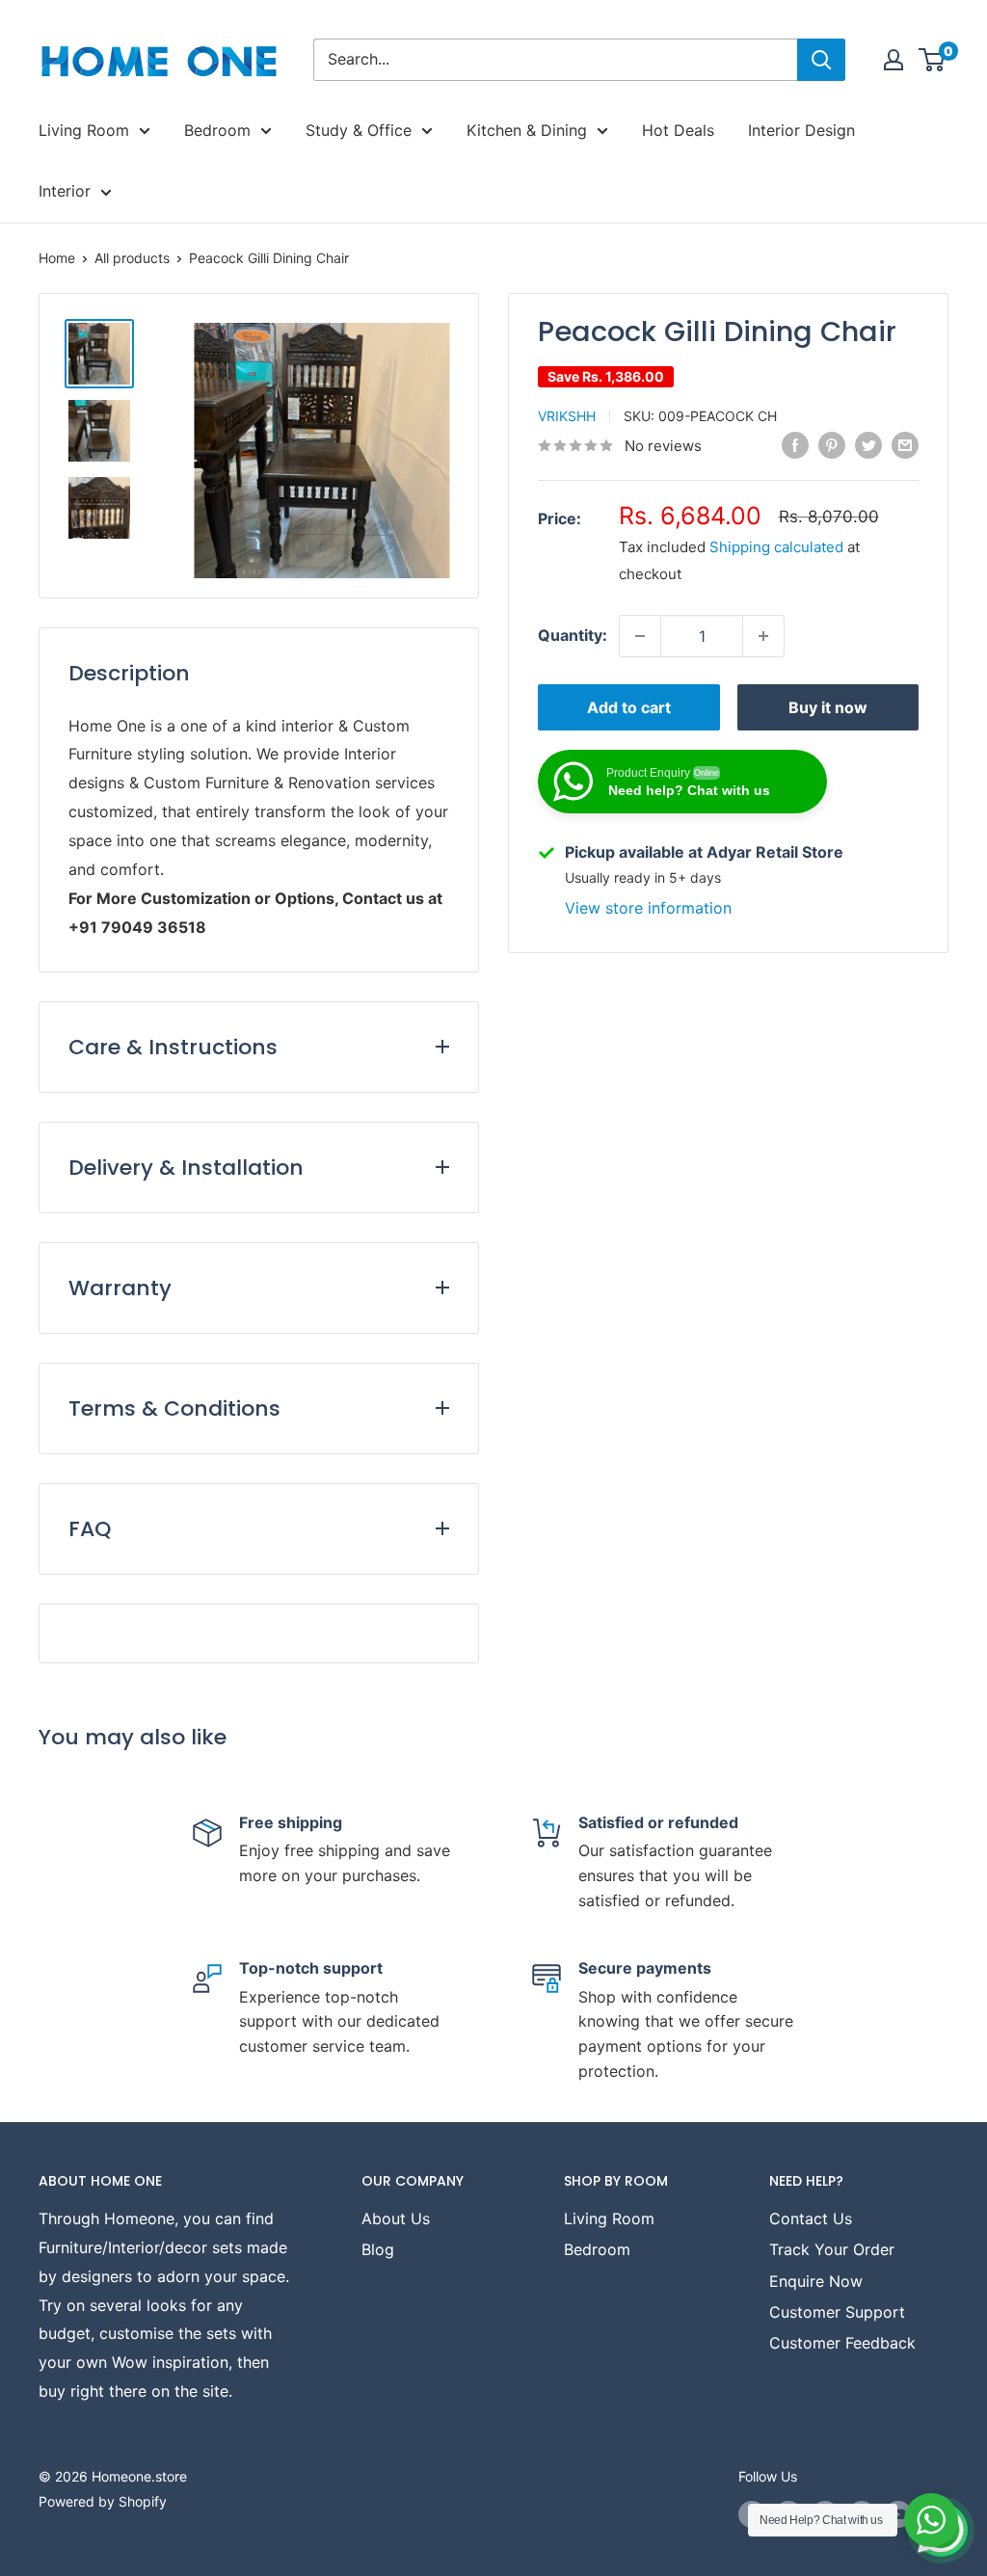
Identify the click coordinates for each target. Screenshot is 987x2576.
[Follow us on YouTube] (898, 2514)
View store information (648, 908)
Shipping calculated (776, 547)
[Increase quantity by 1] (763, 636)
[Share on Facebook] (795, 444)
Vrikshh (567, 416)
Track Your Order (832, 2249)
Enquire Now (816, 2281)
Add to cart (629, 707)
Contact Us (811, 2218)
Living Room (84, 130)
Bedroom (217, 130)
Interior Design (801, 130)
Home (57, 258)
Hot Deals (678, 130)
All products (132, 258)
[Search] (821, 60)
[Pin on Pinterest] (832, 444)
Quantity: (573, 635)
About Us (396, 2218)
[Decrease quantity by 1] (640, 636)
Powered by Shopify (103, 2501)
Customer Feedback (842, 2343)
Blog (378, 2249)
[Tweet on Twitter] (868, 444)
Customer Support (837, 2312)
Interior (65, 191)
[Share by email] (905, 444)
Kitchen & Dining (527, 130)
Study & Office (359, 130)
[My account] (894, 60)
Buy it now (828, 707)
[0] (933, 60)
